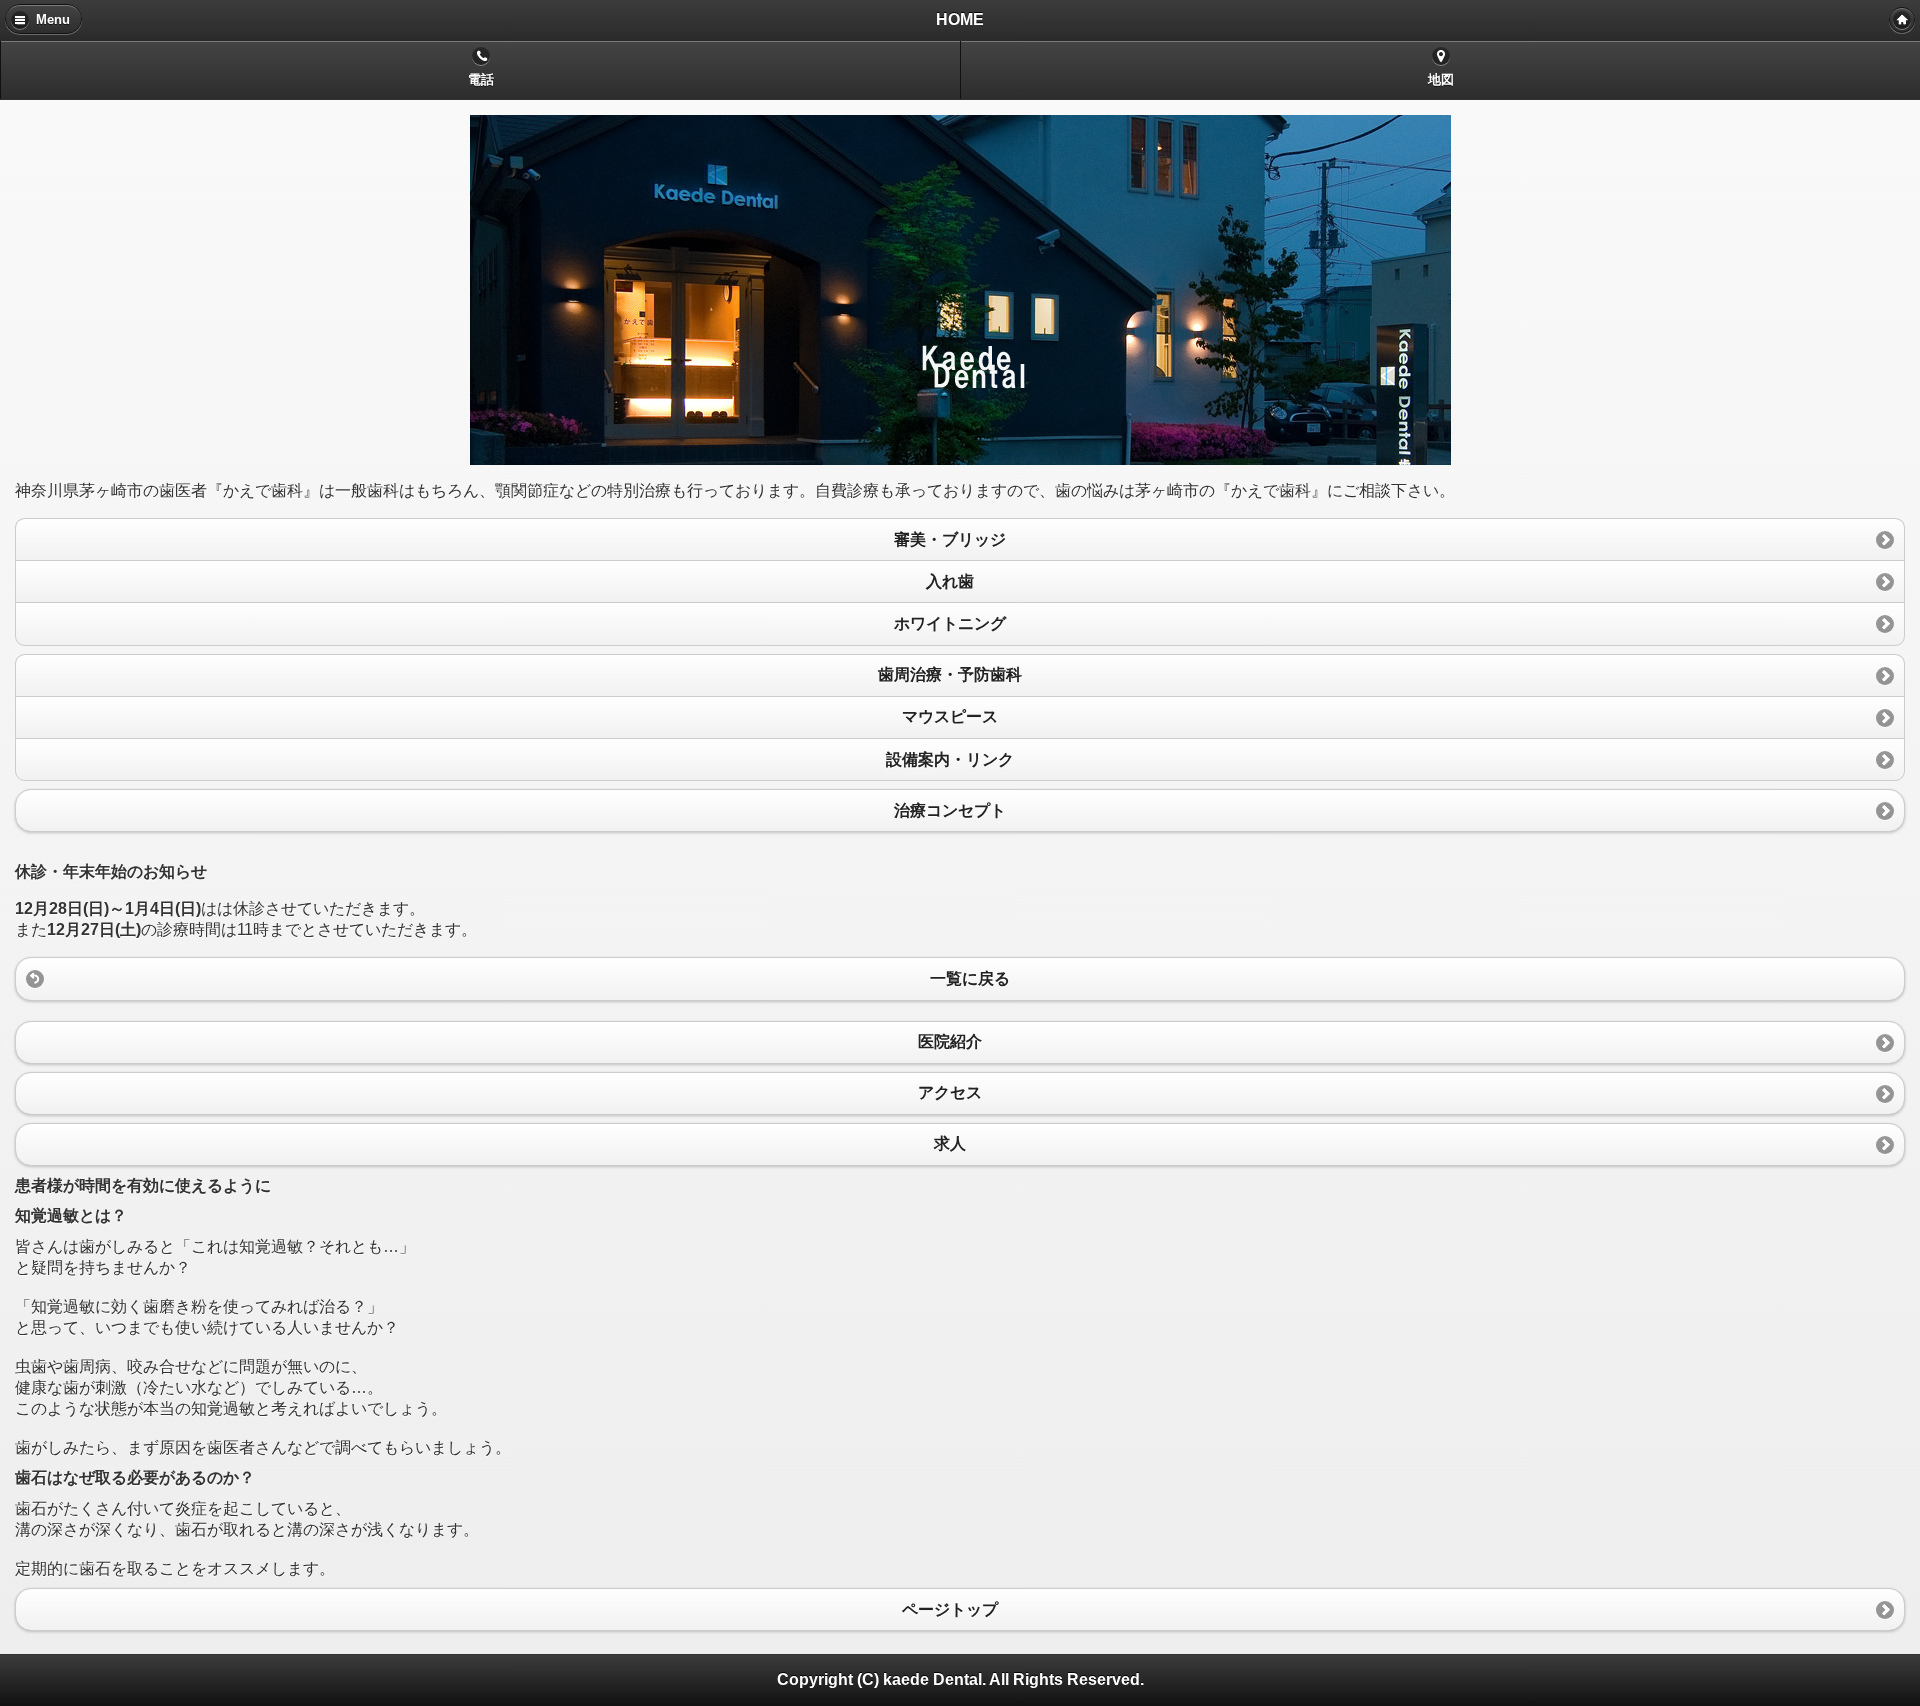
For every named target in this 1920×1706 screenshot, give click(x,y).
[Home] (1902, 20)
